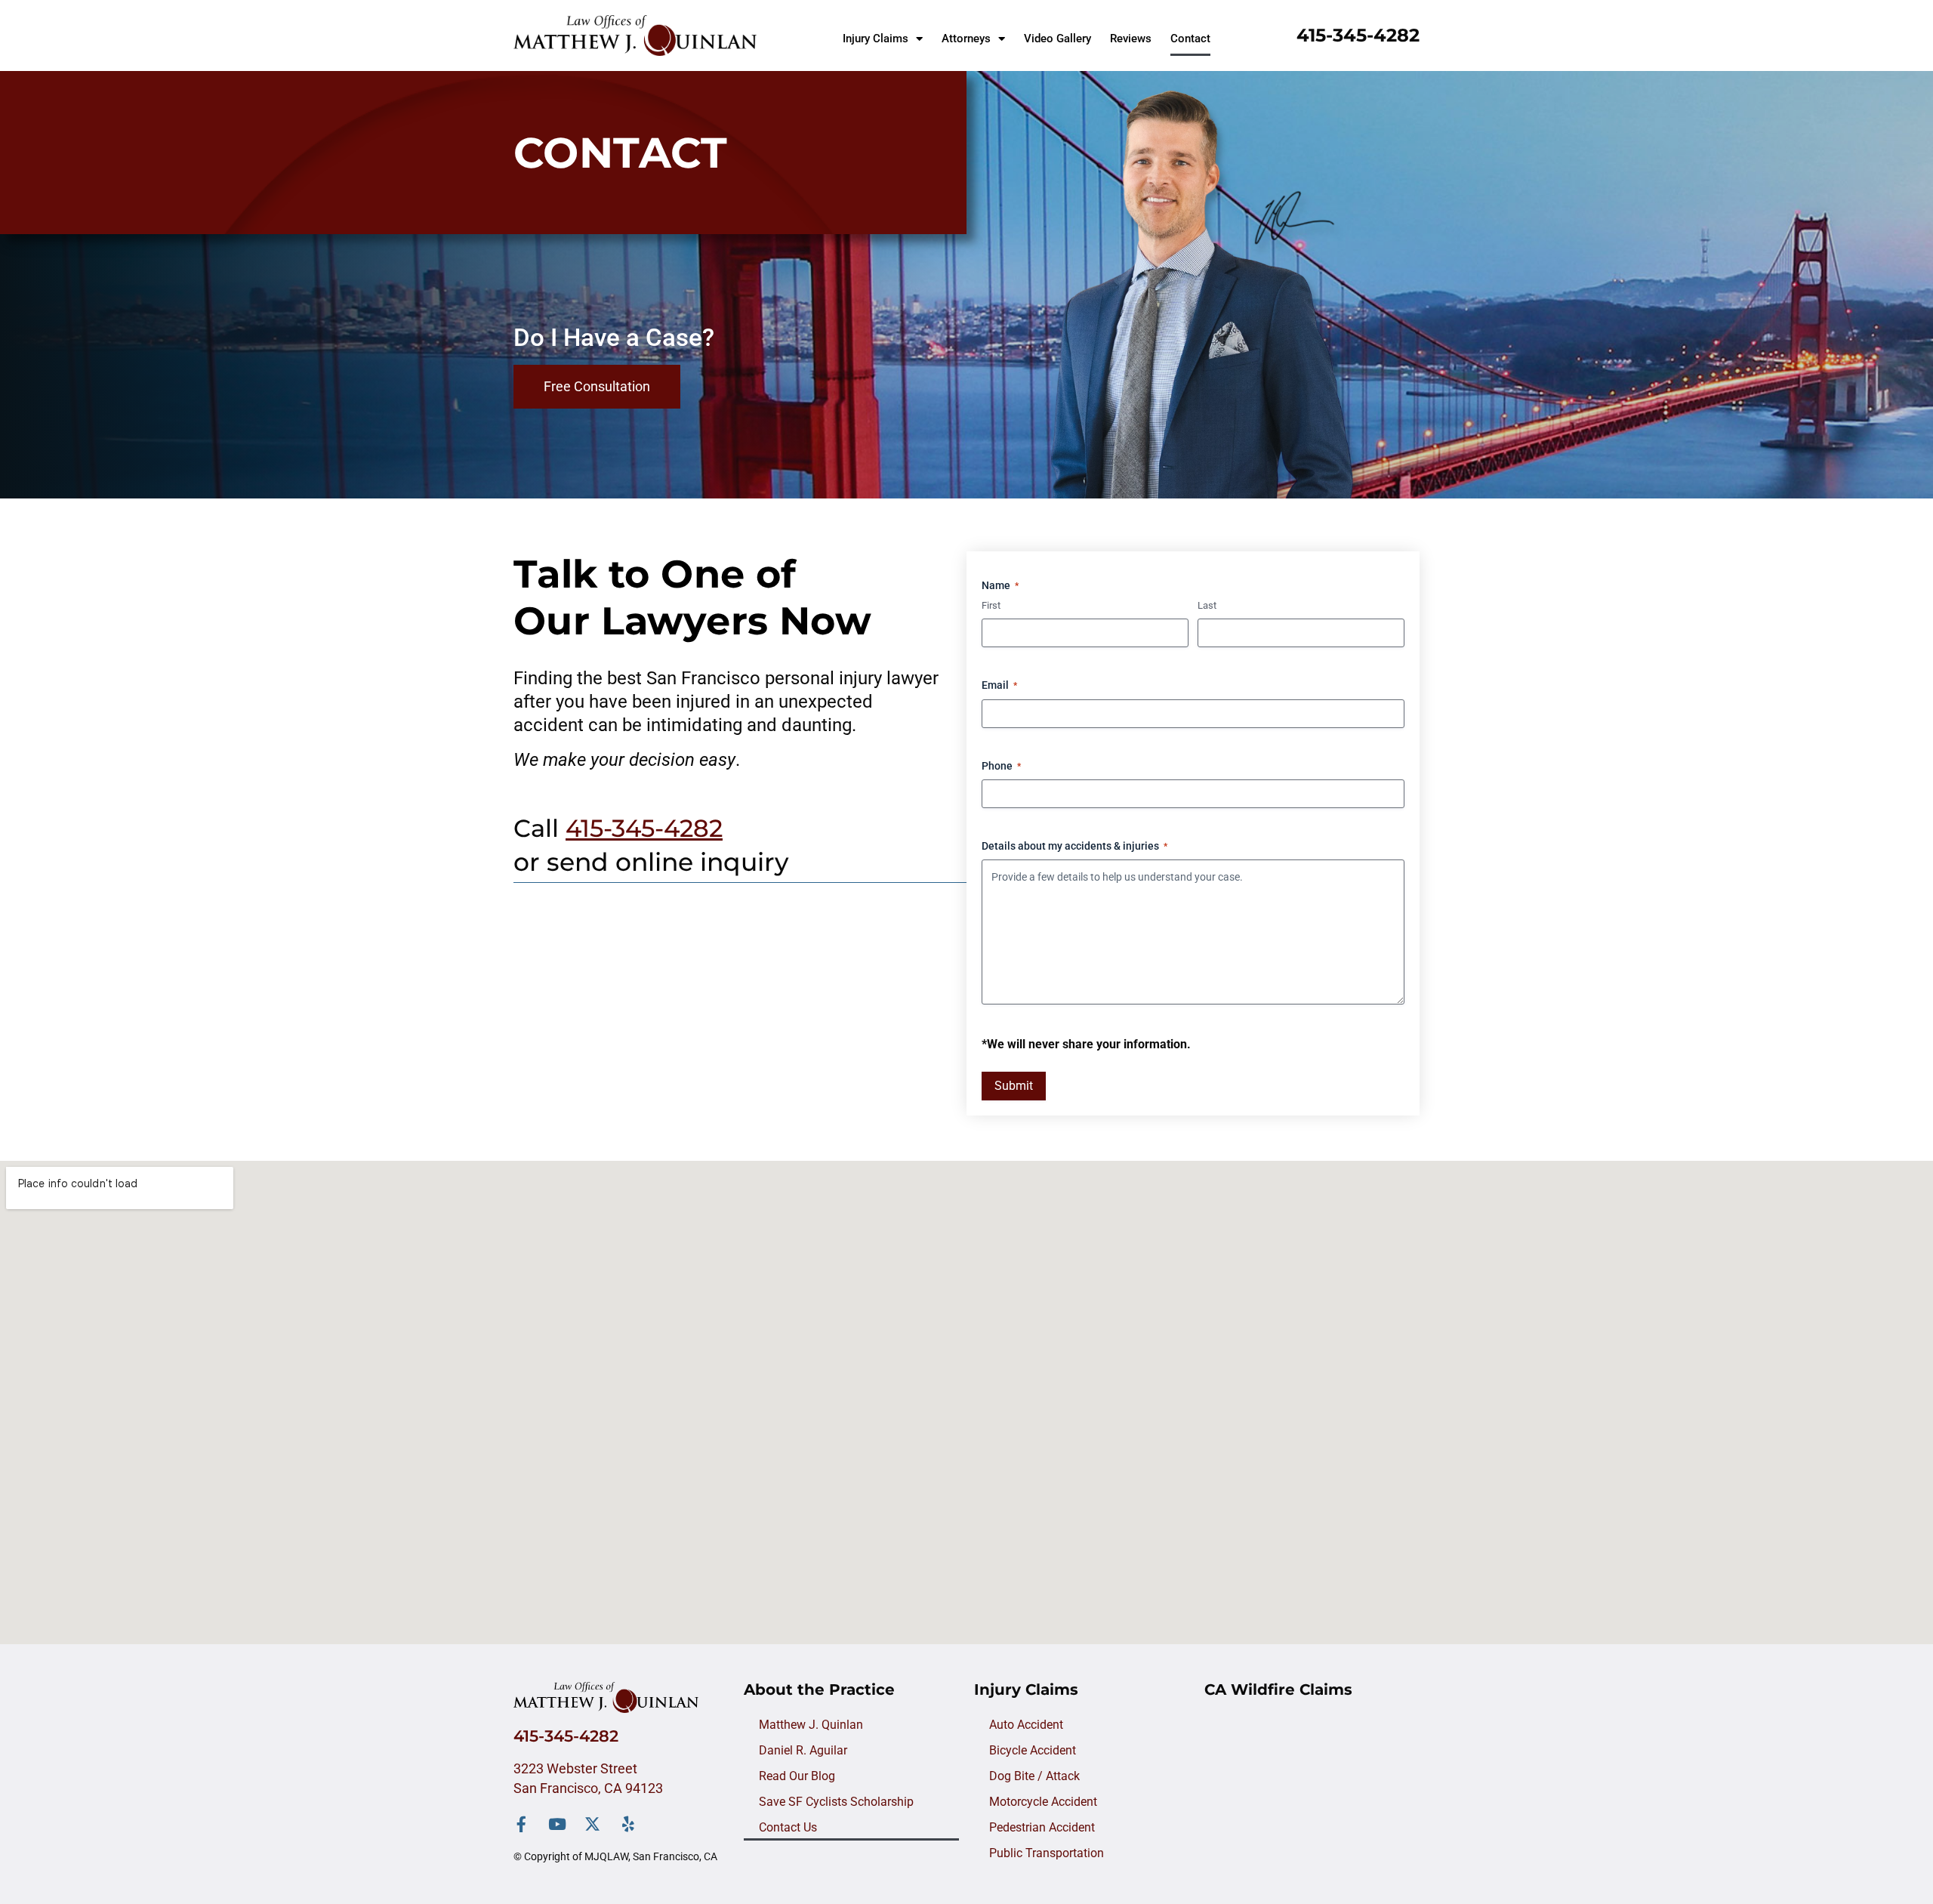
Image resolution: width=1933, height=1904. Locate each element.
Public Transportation (1047, 1853)
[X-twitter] (592, 1824)
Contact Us (788, 1827)
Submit (1014, 1086)
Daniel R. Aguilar (803, 1750)
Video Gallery (1057, 39)
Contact (1190, 39)
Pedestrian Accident (1042, 1827)
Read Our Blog (797, 1776)
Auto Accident (1026, 1725)
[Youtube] (557, 1824)
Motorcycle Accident (1043, 1802)
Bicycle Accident (1033, 1750)
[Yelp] (628, 1824)
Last (1207, 605)
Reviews (1131, 39)
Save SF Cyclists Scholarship (836, 1802)
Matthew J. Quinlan (811, 1725)
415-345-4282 (1358, 35)
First (991, 605)
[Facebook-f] (521, 1824)
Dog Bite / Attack (1034, 1776)
